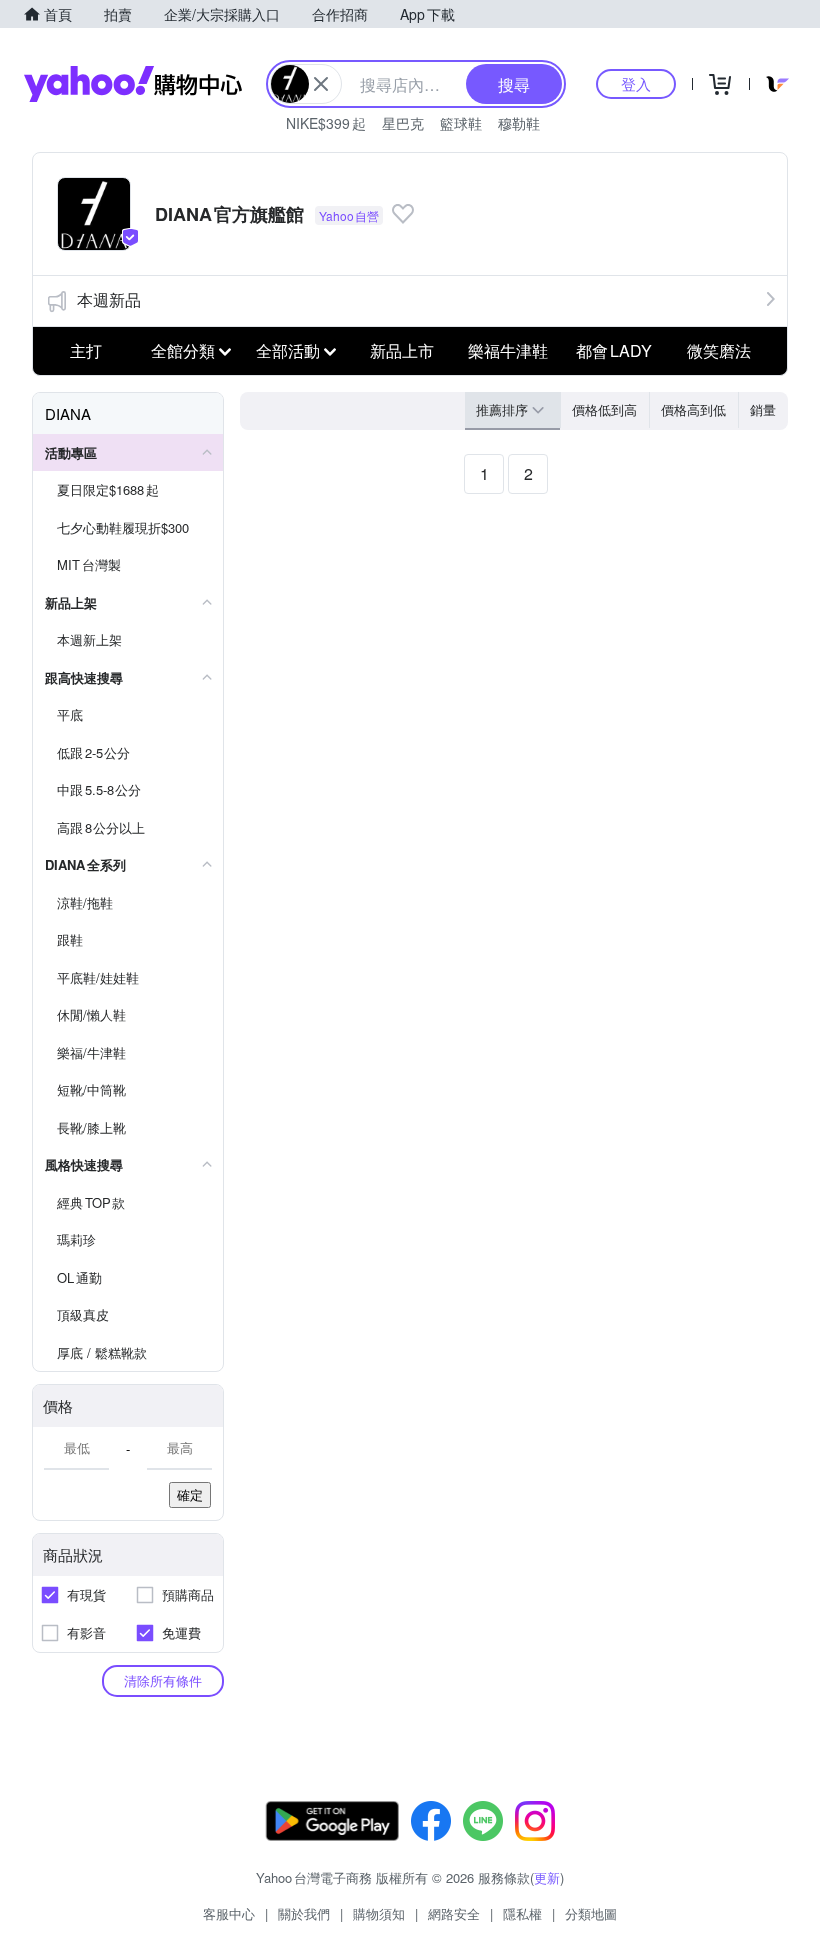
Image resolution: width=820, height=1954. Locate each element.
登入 (636, 83)
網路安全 (454, 1913)
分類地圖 (591, 1913)
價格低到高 (604, 409)
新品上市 (402, 350)
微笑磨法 (719, 350)
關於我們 (304, 1913)
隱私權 (522, 1913)
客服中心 (229, 1913)
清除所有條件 (163, 1680)
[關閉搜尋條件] (321, 84)
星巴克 (403, 123)
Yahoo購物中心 (133, 84)
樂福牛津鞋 (508, 350)
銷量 (763, 409)
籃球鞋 (461, 123)
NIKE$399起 (326, 123)
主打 (86, 350)
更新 (547, 1877)
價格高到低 (693, 409)
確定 (190, 1494)
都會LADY (614, 350)
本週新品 (109, 299)
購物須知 (379, 1913)
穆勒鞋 (519, 123)
